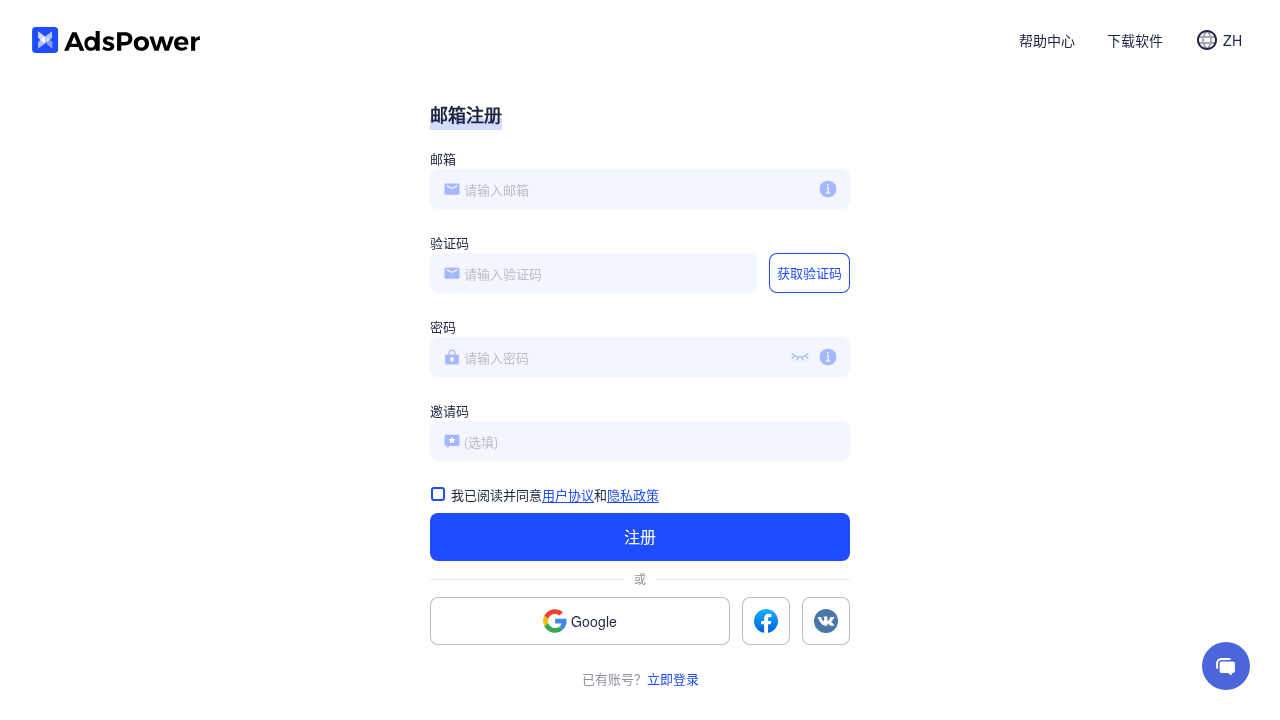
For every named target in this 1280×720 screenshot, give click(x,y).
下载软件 (1135, 40)
